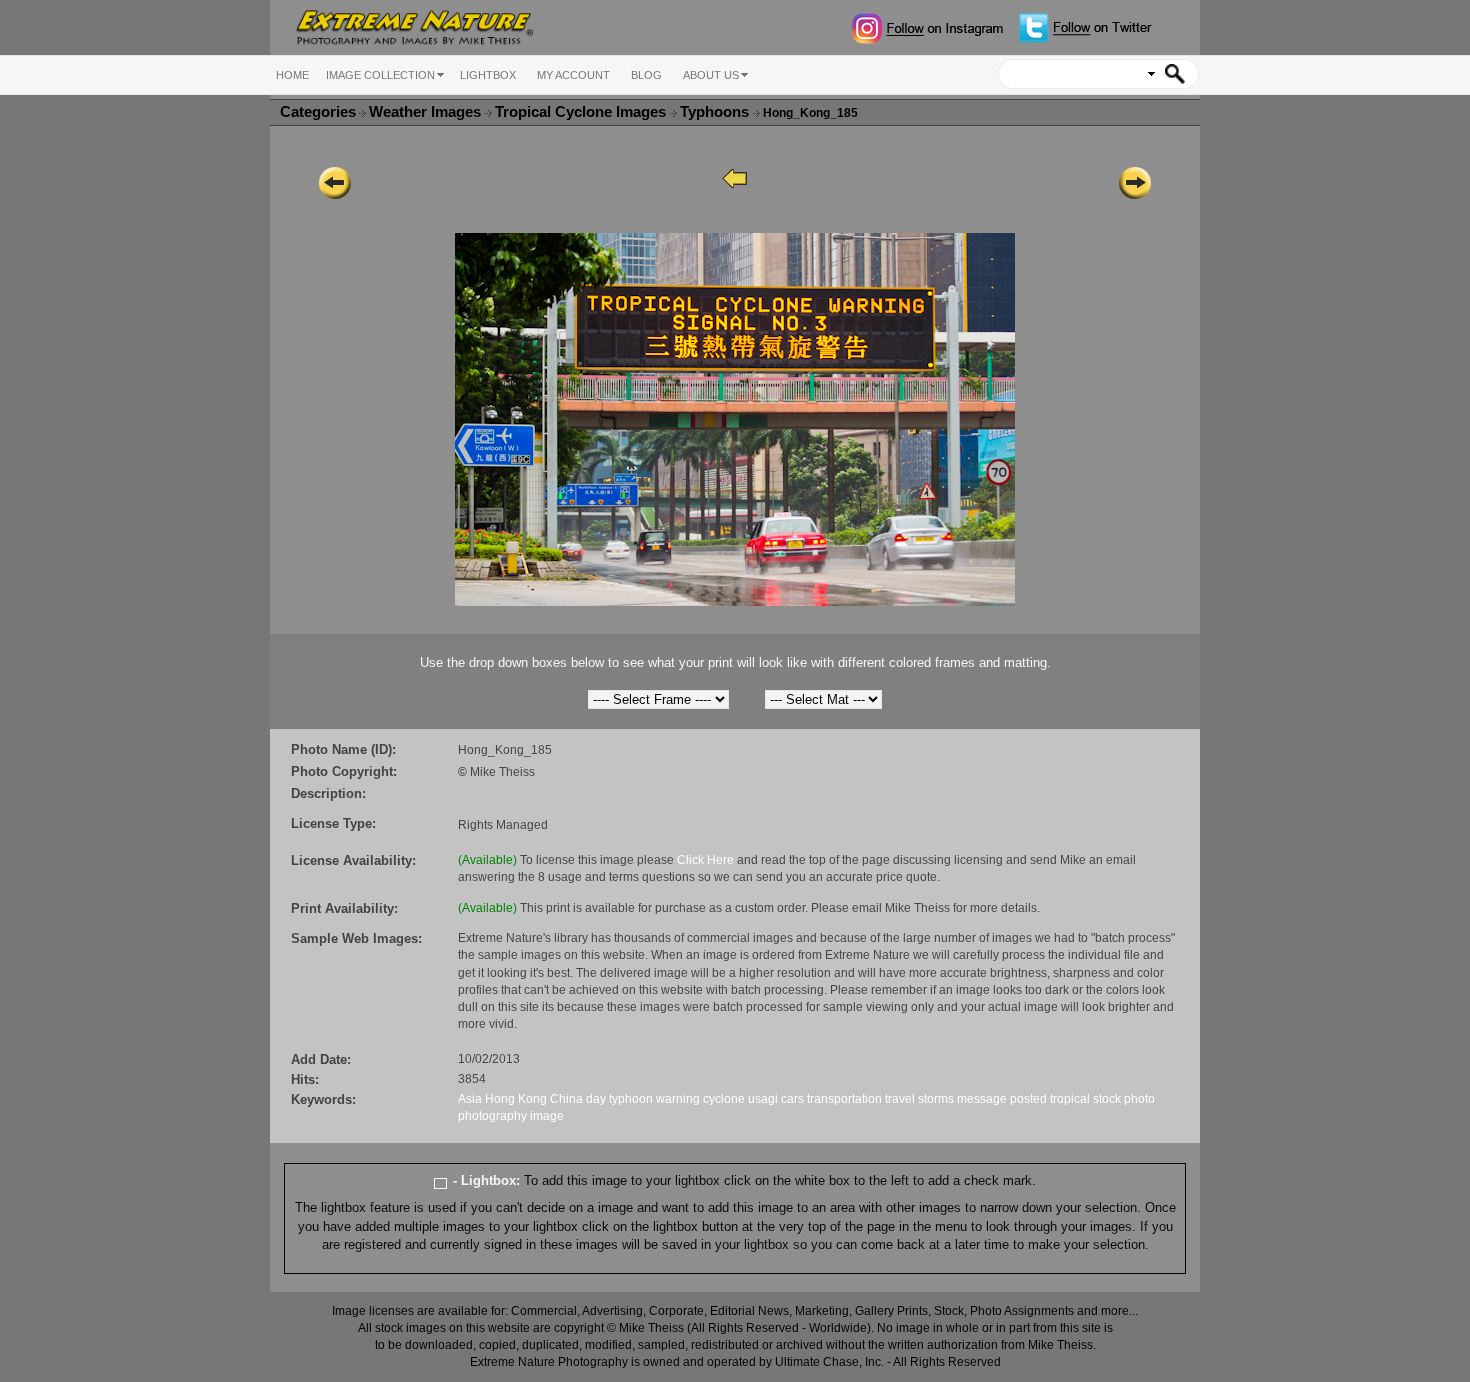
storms (936, 1099)
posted (1028, 1099)
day (596, 1099)
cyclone (724, 1099)
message (982, 1099)
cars (792, 1099)
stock (1107, 1099)
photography (492, 1116)
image (547, 1116)
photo (1139, 1099)
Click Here (705, 860)
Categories (318, 112)
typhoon (631, 1099)
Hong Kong (516, 1099)
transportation (844, 1099)
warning (678, 1099)
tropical (1070, 1099)
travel (900, 1099)
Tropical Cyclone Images (582, 112)
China (566, 1099)
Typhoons (716, 112)
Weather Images (427, 112)
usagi (763, 1099)
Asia (470, 1099)
